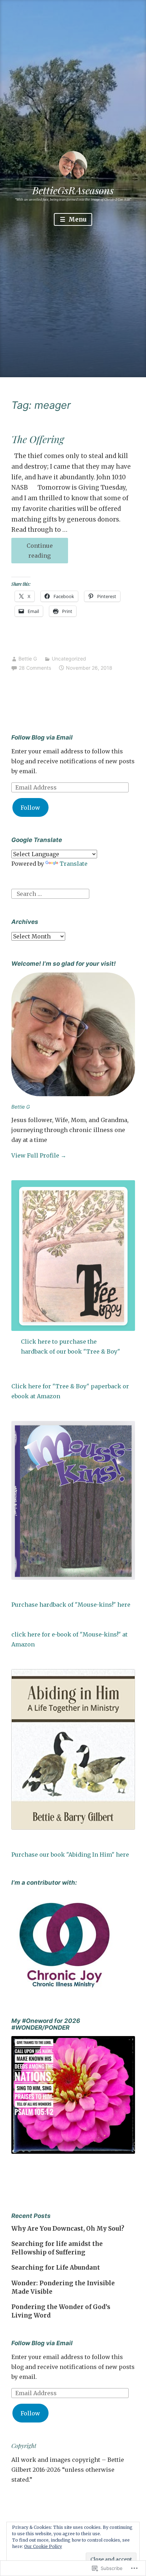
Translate (74, 864)
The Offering (38, 439)
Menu (77, 219)
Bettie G (28, 659)
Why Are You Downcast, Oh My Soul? (68, 2229)
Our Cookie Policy (43, 2546)
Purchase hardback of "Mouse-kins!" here (71, 1605)
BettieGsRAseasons (73, 190)
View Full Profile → (39, 1155)
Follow (30, 808)
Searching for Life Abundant (56, 2268)
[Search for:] (50, 893)
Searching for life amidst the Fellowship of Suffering (57, 2248)
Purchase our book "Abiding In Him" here (70, 1855)
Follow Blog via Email (42, 737)
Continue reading (32, 553)
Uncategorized (69, 659)
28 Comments (35, 668)
